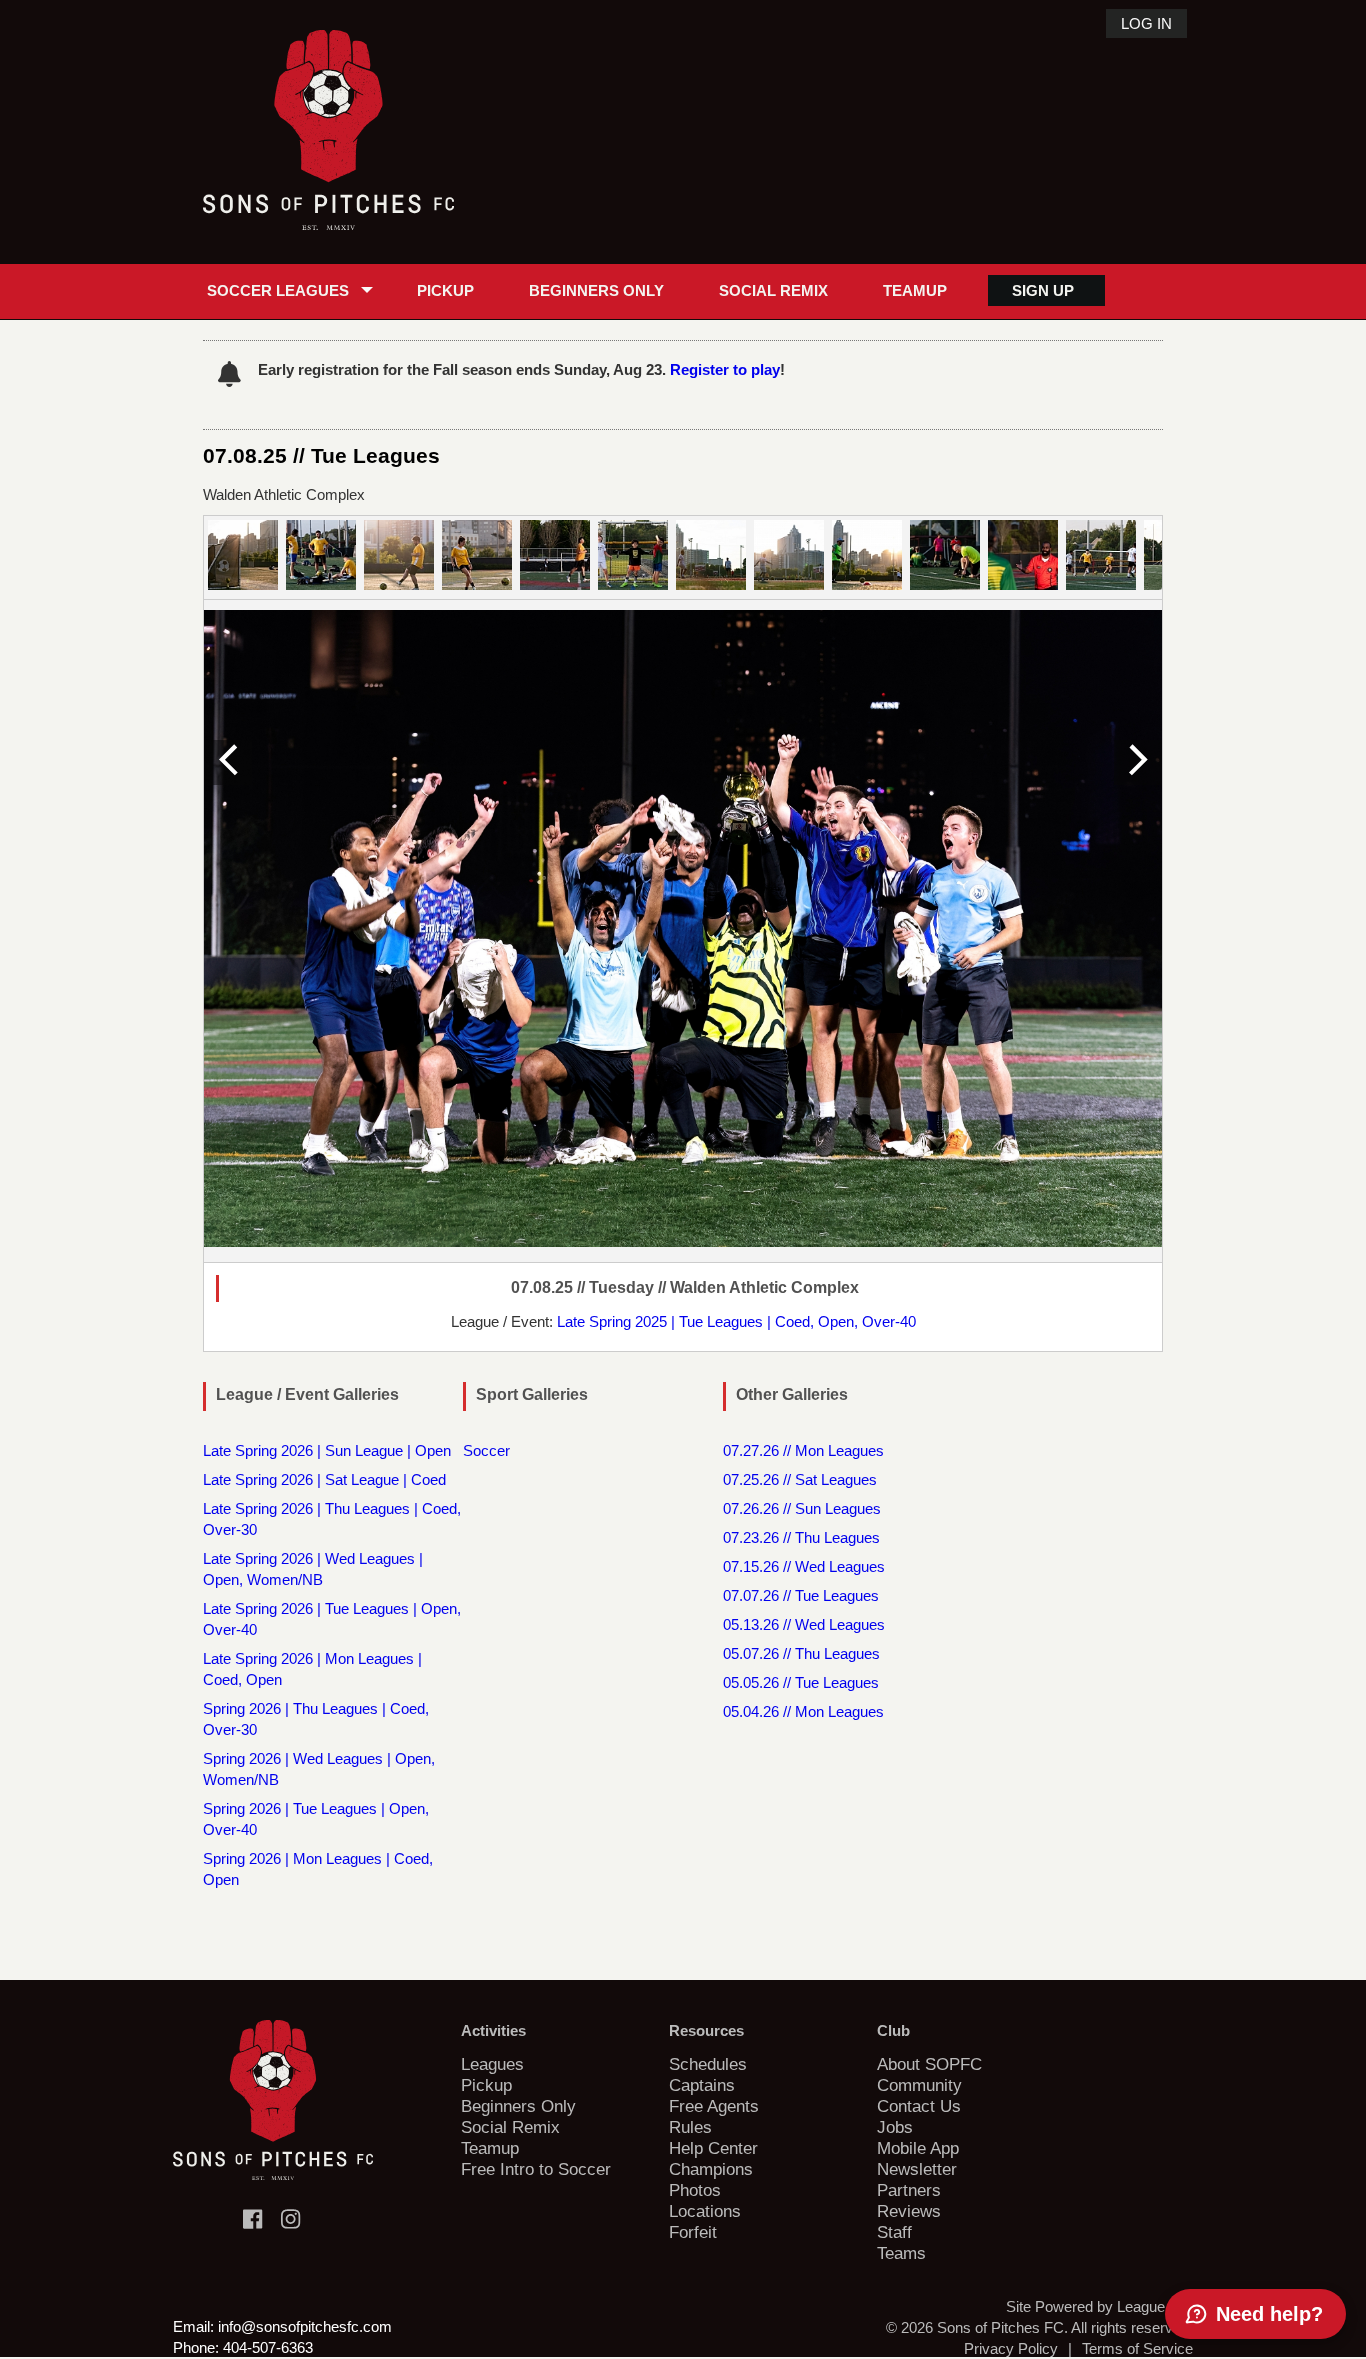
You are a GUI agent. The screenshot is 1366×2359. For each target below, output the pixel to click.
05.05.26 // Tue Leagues (801, 1682)
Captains (702, 2085)
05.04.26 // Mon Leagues (803, 1711)
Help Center (713, 2148)
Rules (690, 2127)
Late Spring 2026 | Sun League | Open (327, 1450)
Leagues (492, 2064)
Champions (711, 2169)
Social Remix (773, 290)
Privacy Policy (1011, 2348)
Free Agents (714, 2106)
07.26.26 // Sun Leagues (802, 1508)
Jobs (895, 2127)
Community (919, 2085)
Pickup (445, 290)
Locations (705, 2211)
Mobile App (918, 2148)
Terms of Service (1137, 2348)
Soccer (486, 1450)
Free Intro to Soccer (536, 2169)
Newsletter (917, 2169)
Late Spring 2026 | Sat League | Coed (324, 1479)
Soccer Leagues (278, 290)
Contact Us (919, 2106)
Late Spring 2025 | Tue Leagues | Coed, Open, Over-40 (736, 1321)
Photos (695, 2190)
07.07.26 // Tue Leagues (801, 1595)
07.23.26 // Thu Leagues (801, 1537)
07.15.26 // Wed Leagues (804, 1566)
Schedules (708, 2064)
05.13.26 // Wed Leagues (804, 1624)
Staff (894, 2232)
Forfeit (693, 2232)
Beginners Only (596, 290)
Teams (901, 2253)
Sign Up (1043, 290)
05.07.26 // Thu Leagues (801, 1653)
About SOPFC (929, 2064)
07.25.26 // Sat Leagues (800, 1479)
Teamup (915, 290)
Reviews (909, 2211)
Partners (909, 2190)
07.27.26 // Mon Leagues (803, 1450)
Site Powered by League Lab (1099, 2306)
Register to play (725, 369)
